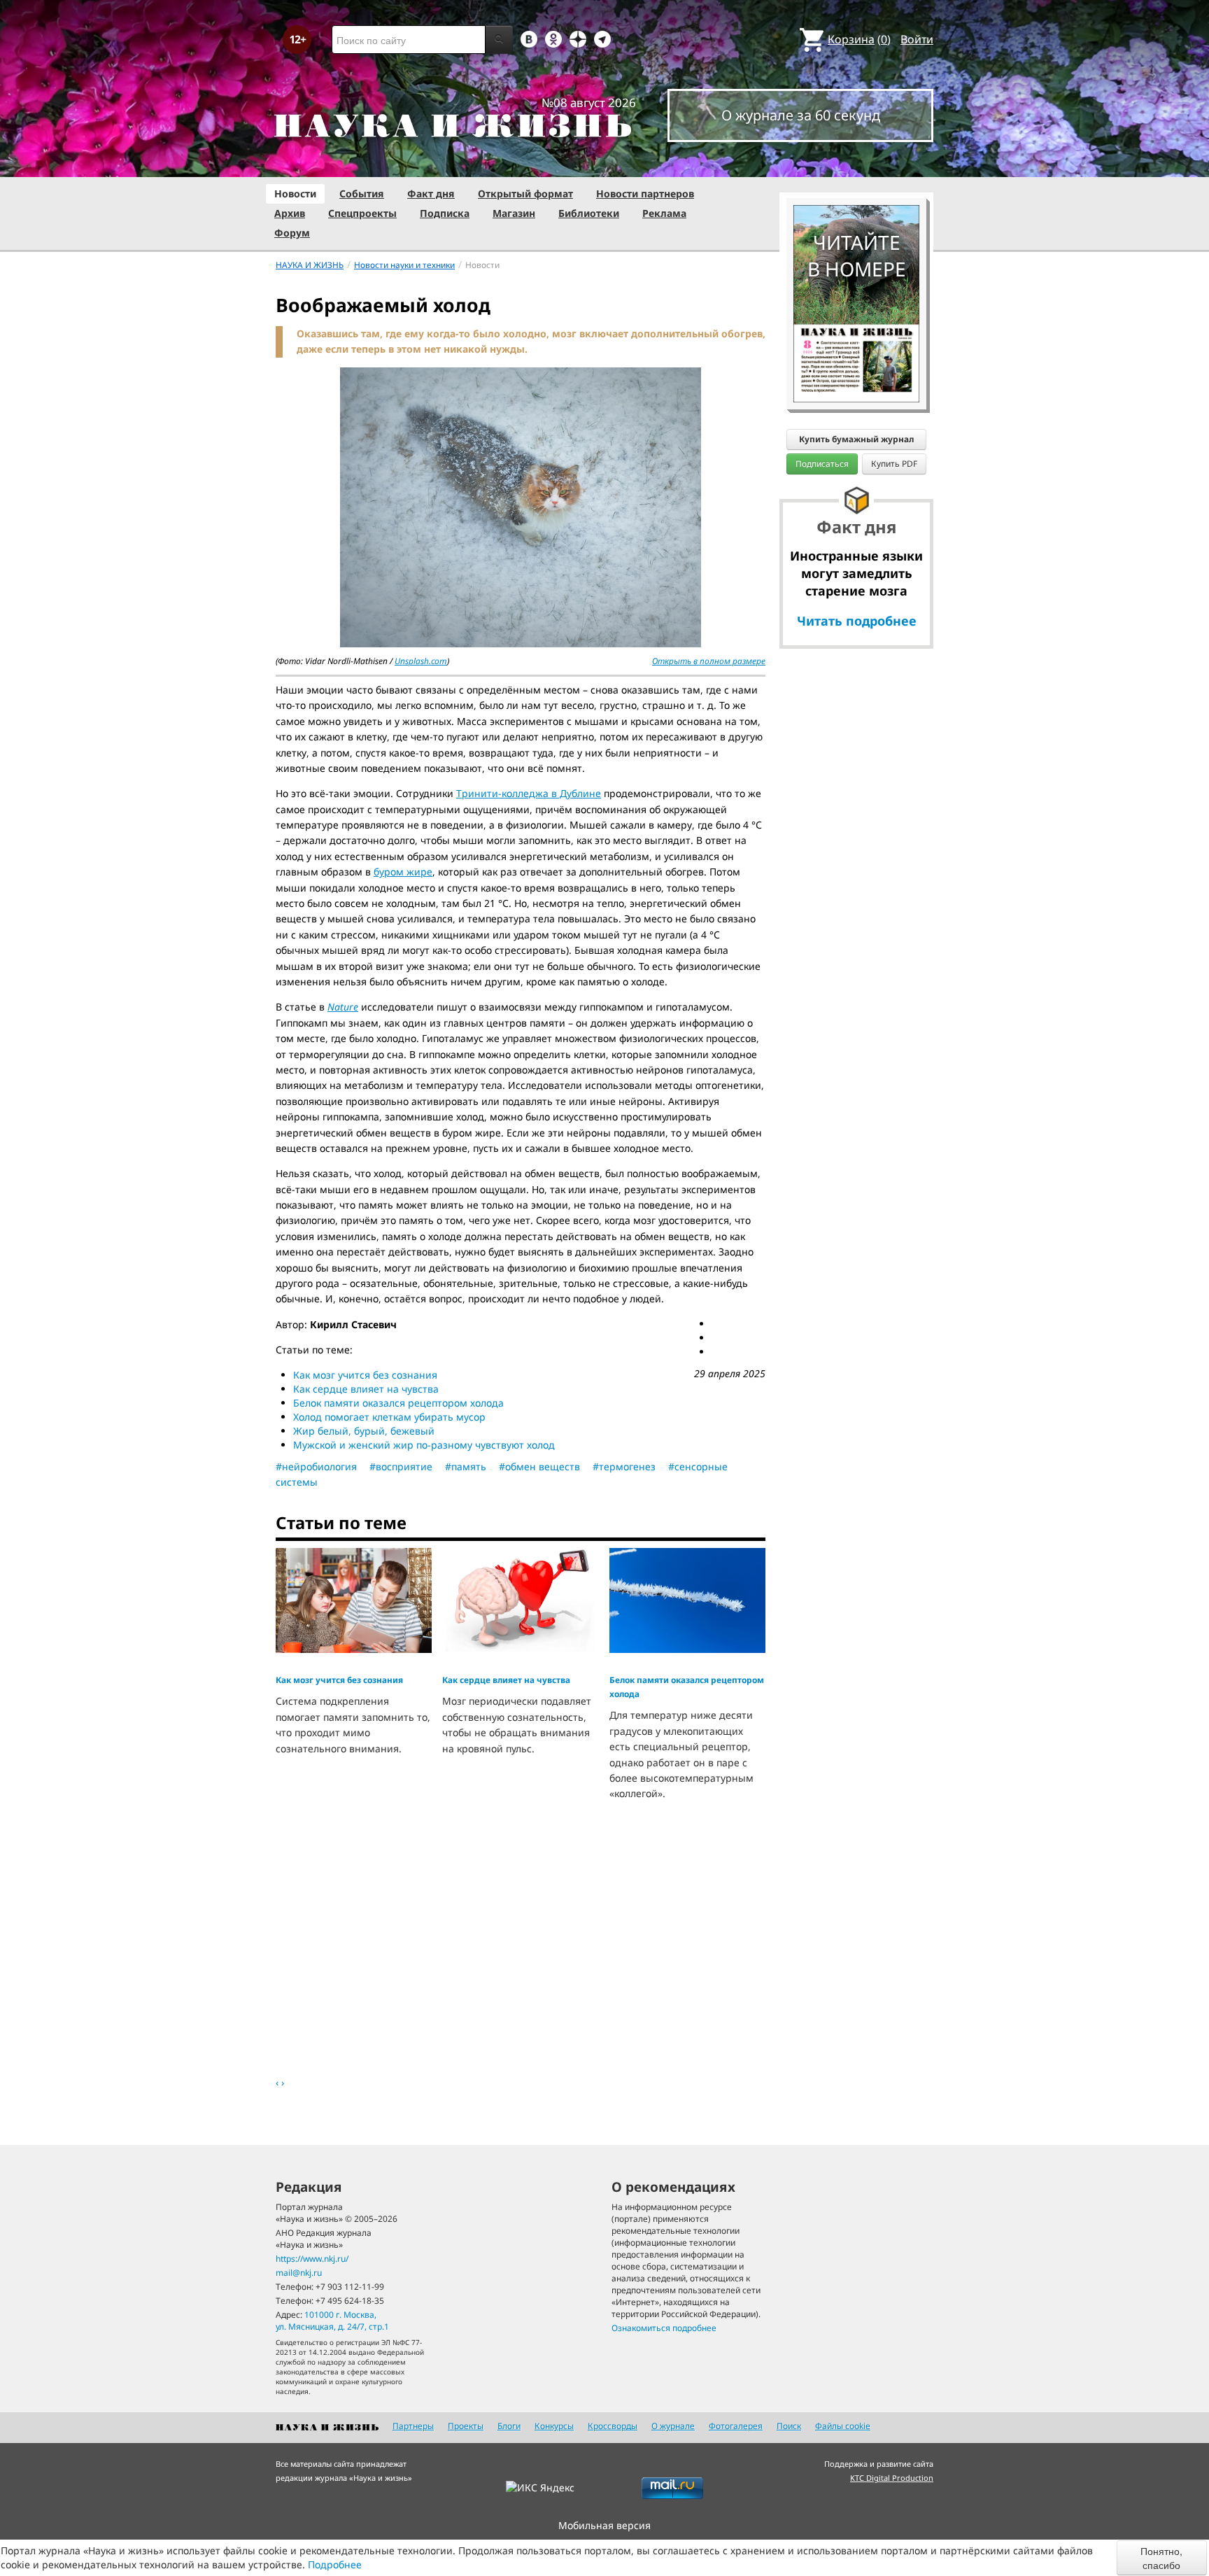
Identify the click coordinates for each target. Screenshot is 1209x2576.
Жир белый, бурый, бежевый (364, 1431)
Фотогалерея (736, 2426)
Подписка (445, 213)
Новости (295, 193)
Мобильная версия (604, 2525)
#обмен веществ (539, 1466)
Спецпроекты (362, 213)
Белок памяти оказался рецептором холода (398, 1403)
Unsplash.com (421, 661)
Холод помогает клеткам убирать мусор (389, 1417)
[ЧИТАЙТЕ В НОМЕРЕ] (856, 164)
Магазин (514, 213)
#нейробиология (316, 1466)
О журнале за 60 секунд (801, 115)
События (362, 193)
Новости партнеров (645, 193)
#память (466, 1466)
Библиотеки (589, 213)
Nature (343, 1007)
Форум (292, 233)
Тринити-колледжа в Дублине (529, 793)
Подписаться (822, 464)
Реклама (664, 213)
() (859, 39)
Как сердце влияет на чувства (366, 1389)
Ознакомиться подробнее (664, 2328)
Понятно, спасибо (1161, 2558)
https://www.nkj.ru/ (312, 2259)
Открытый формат (525, 193)
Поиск (789, 2426)
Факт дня (431, 193)
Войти (917, 39)
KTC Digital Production (892, 2478)
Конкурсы (554, 2426)
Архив (290, 213)
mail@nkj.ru (299, 2273)
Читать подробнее (857, 621)
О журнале (673, 2426)
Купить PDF (894, 464)
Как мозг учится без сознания (365, 1375)
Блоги (509, 2426)
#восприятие (401, 1466)
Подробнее (335, 2564)
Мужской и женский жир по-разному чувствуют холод (424, 1445)
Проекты (466, 2426)
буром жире (403, 872)
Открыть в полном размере (709, 661)
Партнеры (413, 2426)
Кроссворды (613, 2426)
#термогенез (624, 1466)
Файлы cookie (843, 2426)
